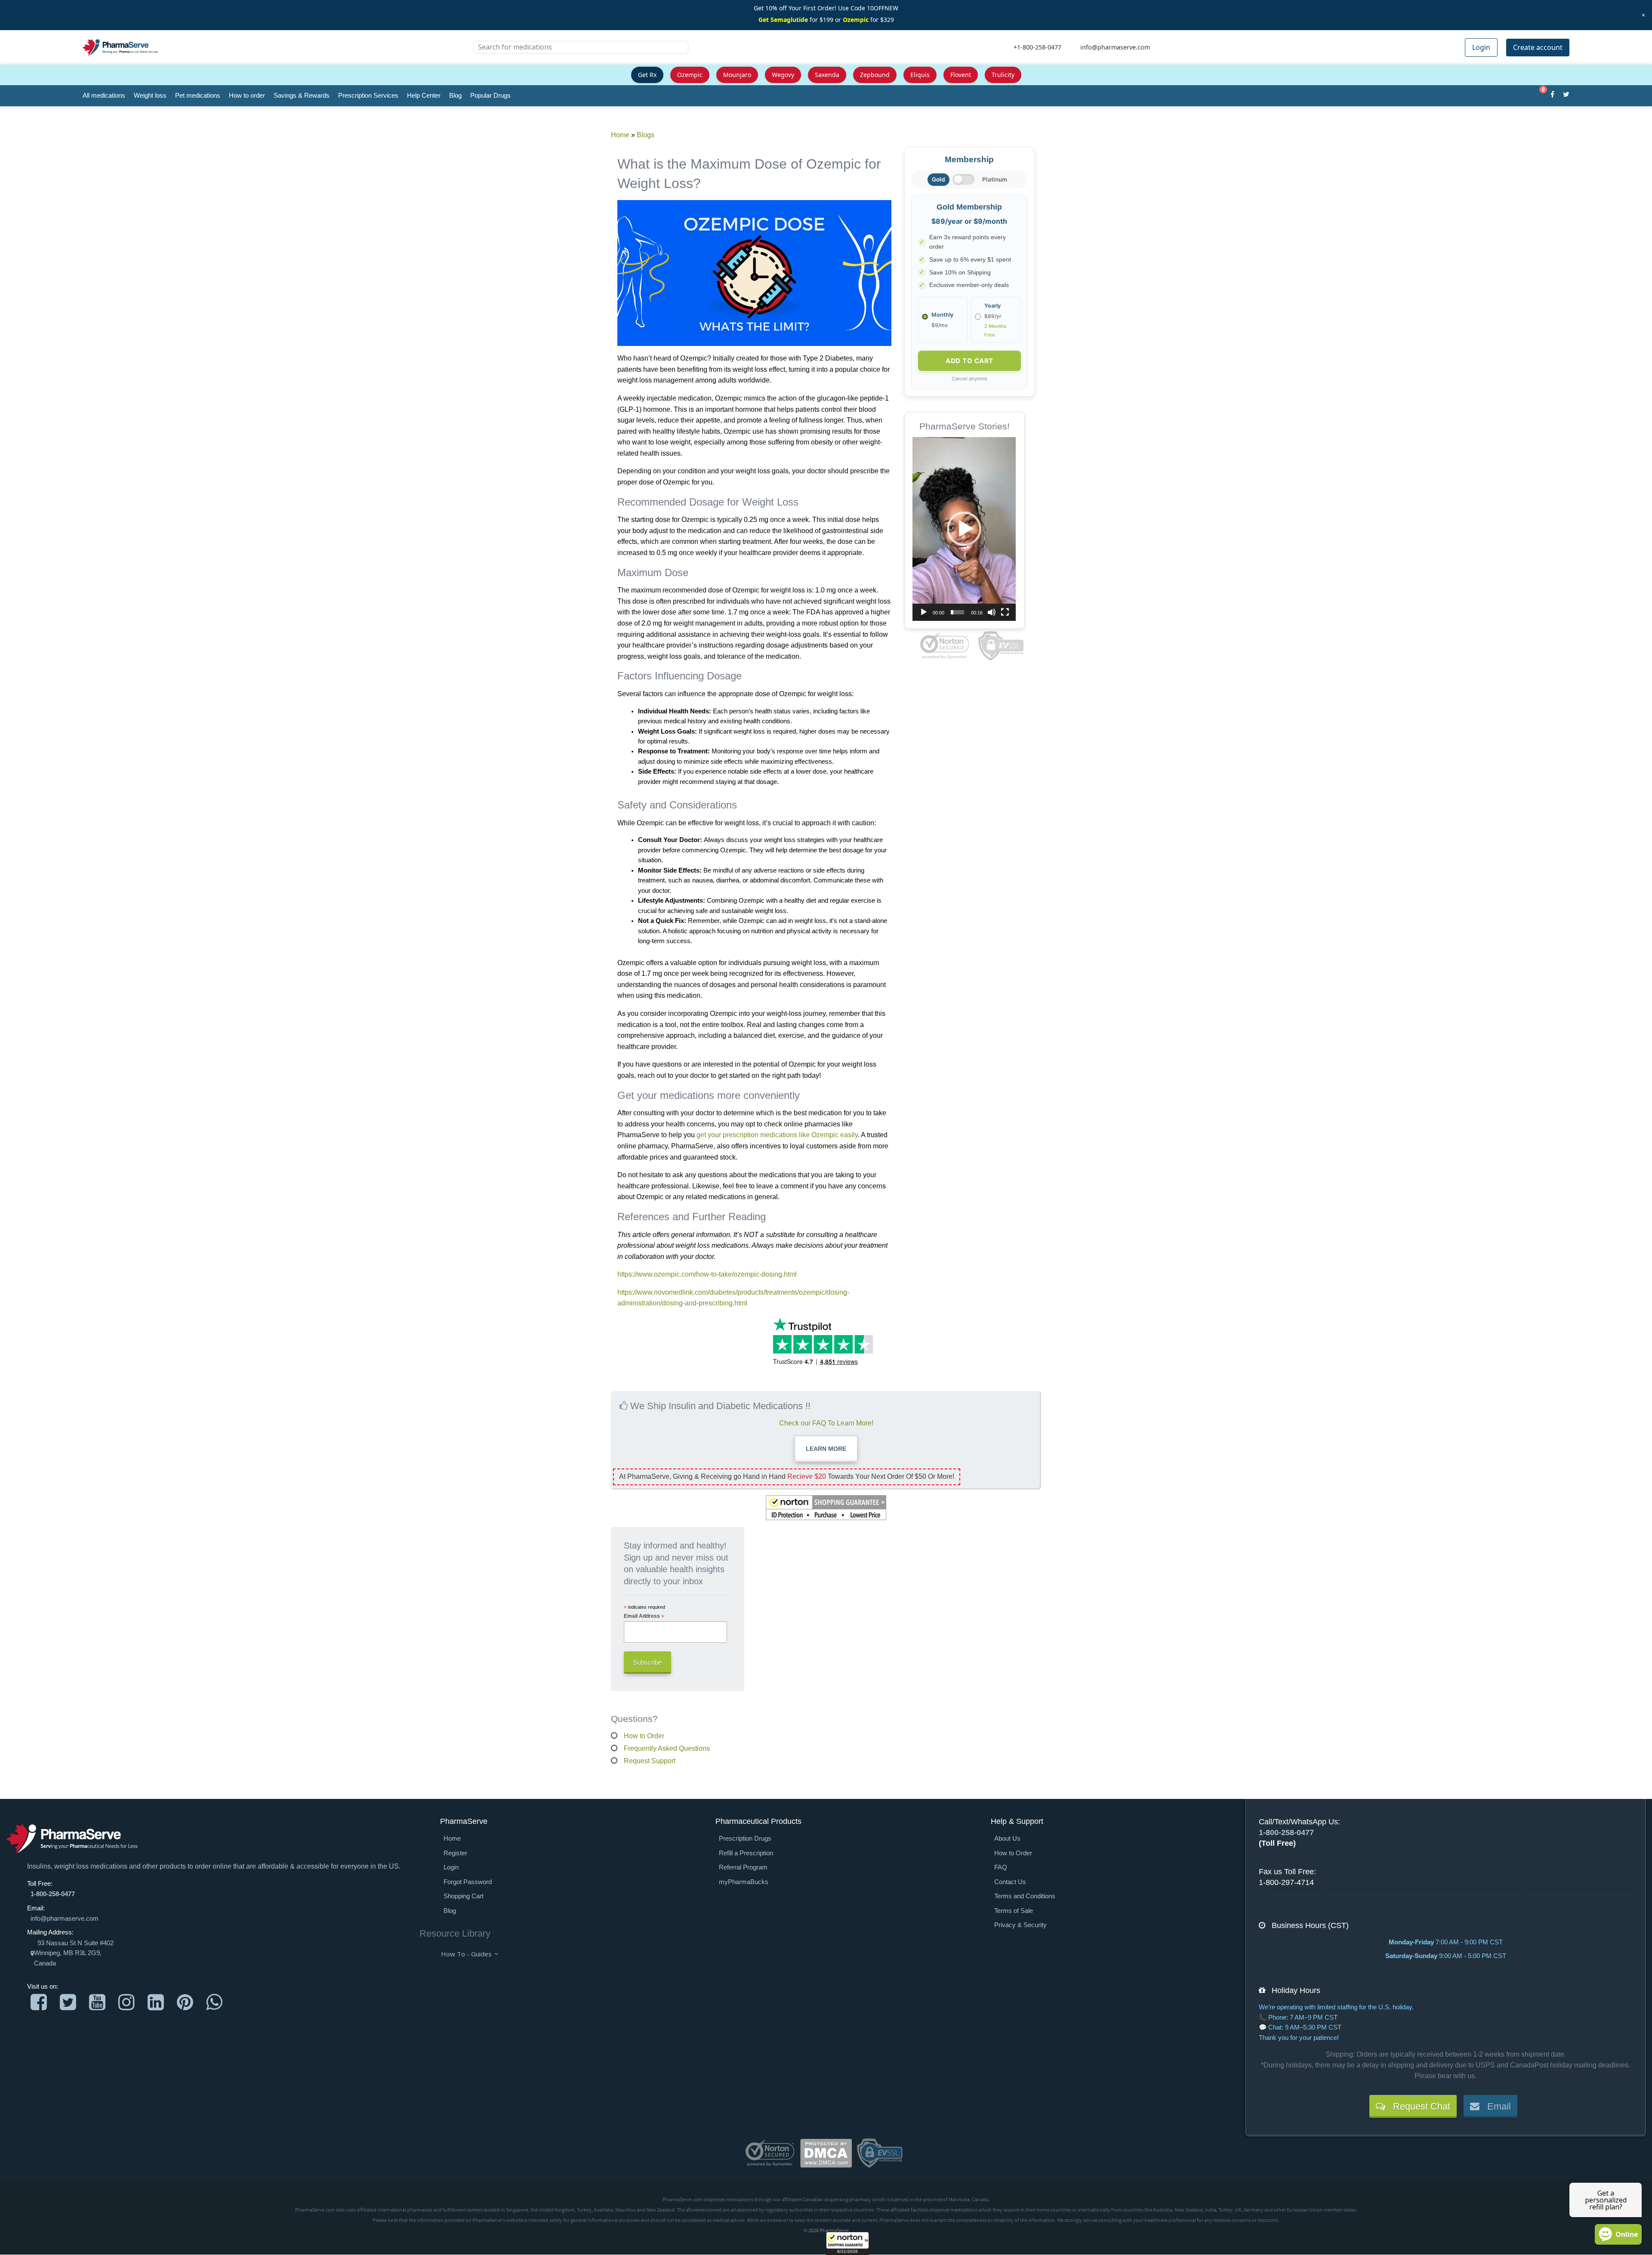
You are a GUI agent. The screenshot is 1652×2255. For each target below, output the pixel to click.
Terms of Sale (1014, 1911)
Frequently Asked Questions (667, 1748)
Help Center (424, 95)
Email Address (644, 1616)
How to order (247, 95)
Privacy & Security (1020, 1925)
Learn (826, 1449)
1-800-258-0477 (53, 1894)
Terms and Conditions (1025, 1896)
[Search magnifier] (678, 52)
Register (455, 1853)
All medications (104, 95)
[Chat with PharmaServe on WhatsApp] (214, 2002)
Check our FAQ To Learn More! (826, 1423)
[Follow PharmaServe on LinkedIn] (156, 2002)
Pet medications (198, 95)
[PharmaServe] (72, 1839)
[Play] (924, 612)
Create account (1538, 47)
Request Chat (1418, 2106)
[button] (848, 2243)
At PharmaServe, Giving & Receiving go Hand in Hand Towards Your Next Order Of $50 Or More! (787, 1476)
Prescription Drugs (745, 1839)
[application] (964, 529)
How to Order (644, 1736)
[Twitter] (1566, 96)
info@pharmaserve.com (65, 1919)
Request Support (650, 1761)
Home (620, 135)
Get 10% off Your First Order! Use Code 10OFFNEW (826, 8)
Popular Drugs (490, 95)
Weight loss (150, 95)
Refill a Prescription (746, 1853)
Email (1495, 2106)
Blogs (646, 135)
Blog (455, 95)
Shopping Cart (464, 1896)
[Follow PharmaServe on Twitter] (68, 2002)
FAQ (1001, 1867)
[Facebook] (1552, 96)
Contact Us (1010, 1882)
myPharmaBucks (744, 1882)
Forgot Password (468, 1882)
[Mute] (992, 612)
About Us (1007, 1839)
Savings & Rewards (302, 95)
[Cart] (1539, 96)
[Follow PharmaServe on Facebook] (39, 2002)
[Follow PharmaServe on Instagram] (126, 2002)
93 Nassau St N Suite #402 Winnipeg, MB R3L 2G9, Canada (74, 1953)
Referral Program (743, 1867)
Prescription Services (368, 95)
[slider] (957, 612)
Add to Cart (969, 361)
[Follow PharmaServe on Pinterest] (185, 2002)
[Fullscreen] (1005, 612)
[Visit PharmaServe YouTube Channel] (97, 2002)
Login (1481, 47)
